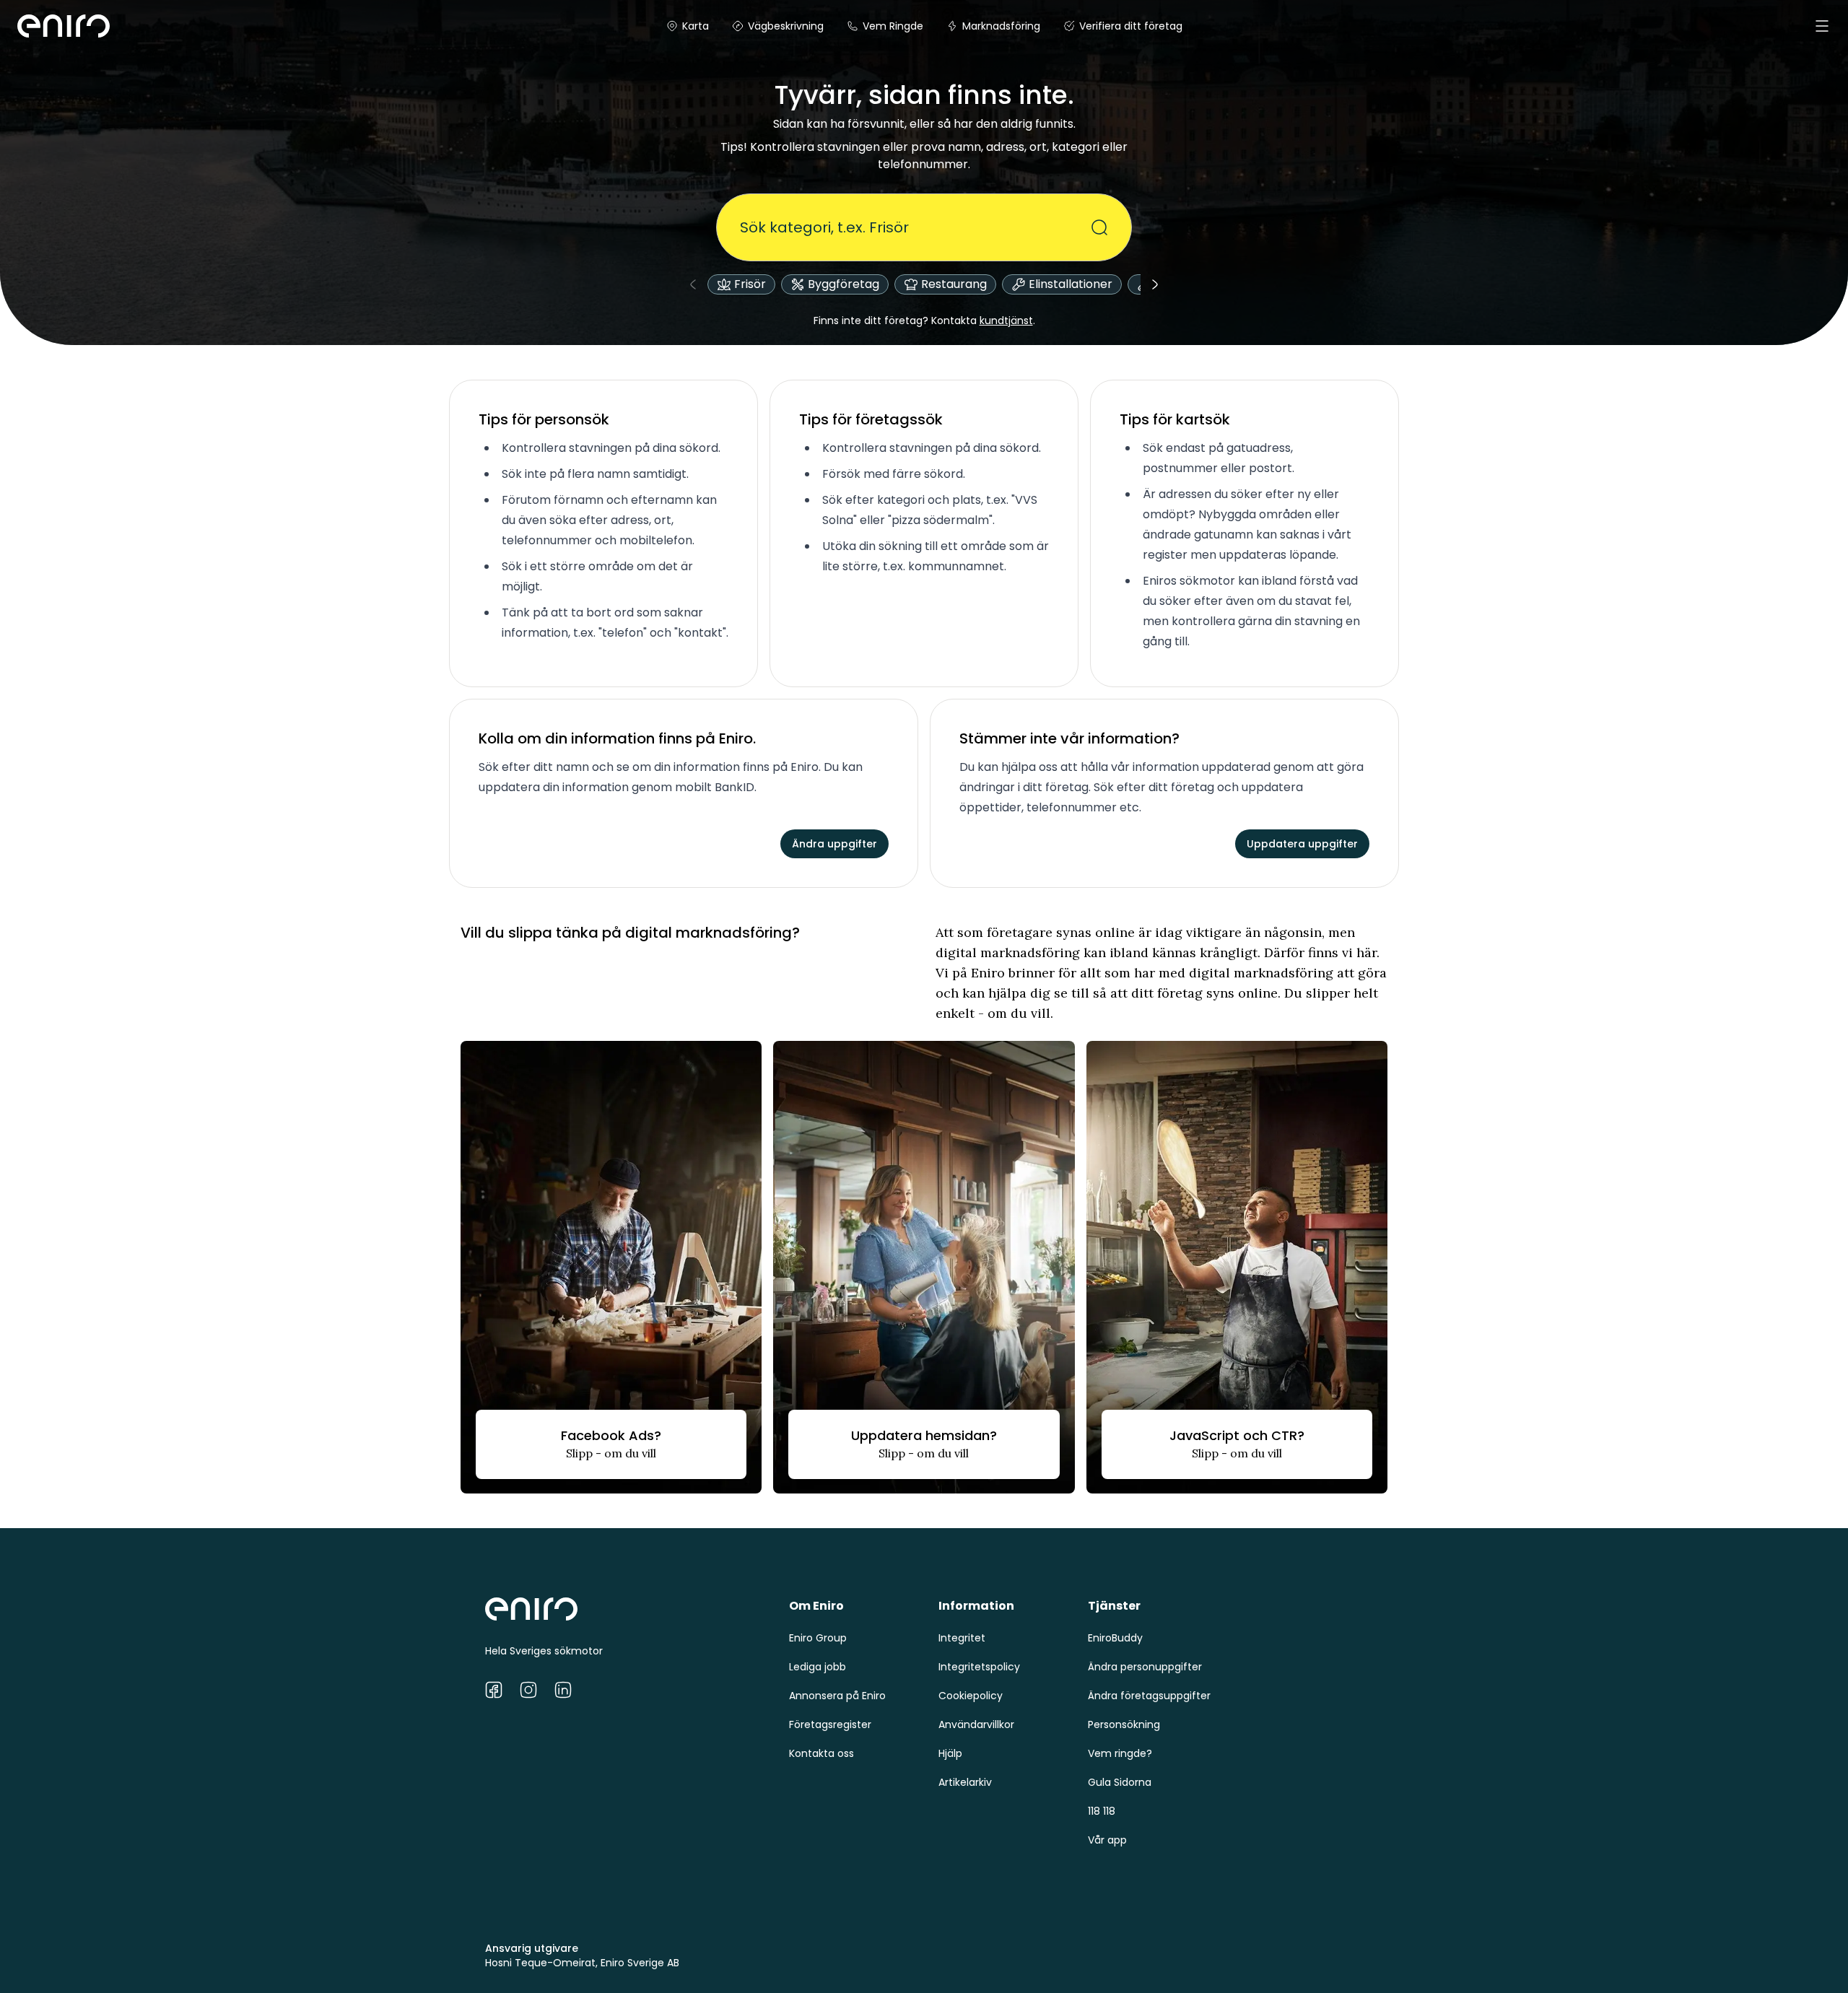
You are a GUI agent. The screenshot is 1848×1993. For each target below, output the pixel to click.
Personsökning (1124, 1724)
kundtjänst (1006, 320)
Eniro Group (818, 1638)
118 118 (1102, 1811)
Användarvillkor (976, 1724)
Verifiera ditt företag (1131, 26)
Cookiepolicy (971, 1696)
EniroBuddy (1115, 1638)
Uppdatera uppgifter (1302, 844)
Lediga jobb (818, 1667)
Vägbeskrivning (786, 26)
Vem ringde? (1120, 1753)
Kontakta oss (821, 1753)
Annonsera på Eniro (837, 1696)
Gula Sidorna (1120, 1782)
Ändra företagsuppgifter (1149, 1696)
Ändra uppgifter (834, 844)
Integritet (962, 1638)
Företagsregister (830, 1724)
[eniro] (35, 26)
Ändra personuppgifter (1145, 1667)
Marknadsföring (1001, 26)
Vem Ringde (893, 26)
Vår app (1107, 1840)
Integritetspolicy (979, 1667)
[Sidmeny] (1822, 26)
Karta (696, 26)
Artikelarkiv (965, 1782)
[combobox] (915, 227)
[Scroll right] (1155, 284)
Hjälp (950, 1753)
